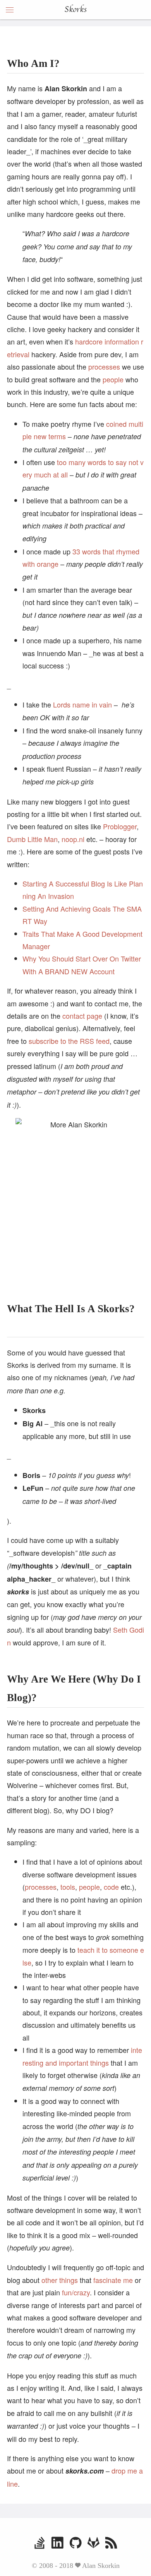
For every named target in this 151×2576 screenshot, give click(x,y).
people (113, 379)
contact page (82, 1016)
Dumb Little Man (32, 839)
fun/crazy (76, 2292)
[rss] (111, 2544)
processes (104, 367)
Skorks (75, 10)
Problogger (120, 826)
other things (60, 2280)
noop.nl (73, 839)
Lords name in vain (82, 704)
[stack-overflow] (40, 2544)
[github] (76, 2544)
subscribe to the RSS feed (69, 1041)
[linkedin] (57, 2544)
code (111, 1887)
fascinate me (113, 2280)
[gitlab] (94, 2544)
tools (68, 1887)
